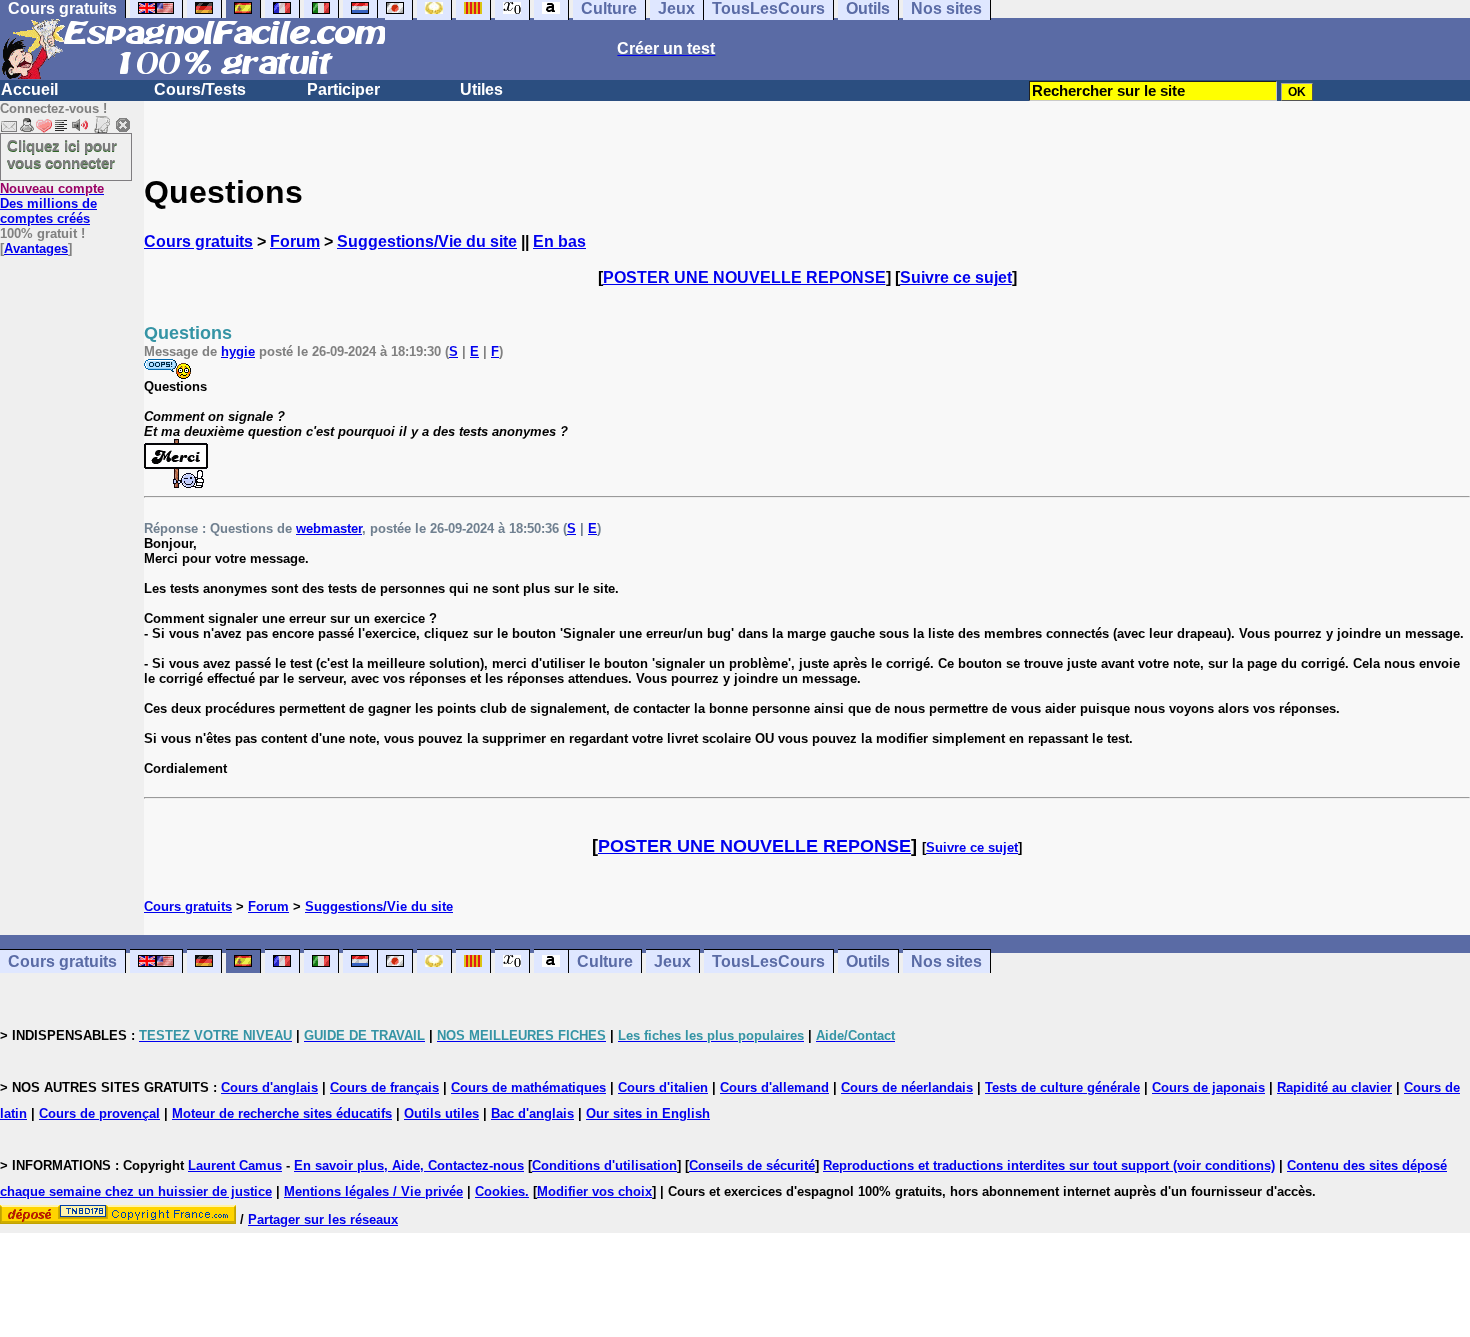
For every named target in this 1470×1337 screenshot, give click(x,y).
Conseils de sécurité (752, 1165)
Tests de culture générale (1062, 1087)
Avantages (36, 248)
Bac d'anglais (532, 1113)
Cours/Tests (200, 89)
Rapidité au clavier (1334, 1087)
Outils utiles (441, 1113)
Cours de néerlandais (907, 1087)
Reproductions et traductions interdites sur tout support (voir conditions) (1049, 1165)
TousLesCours (768, 961)
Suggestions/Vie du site (427, 241)
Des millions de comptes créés (52, 203)
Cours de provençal (99, 1113)
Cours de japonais (1208, 1087)
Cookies (500, 1191)
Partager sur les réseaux (323, 1219)
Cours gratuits (198, 241)
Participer (343, 89)
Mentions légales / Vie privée (373, 1191)
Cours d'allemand (774, 1087)
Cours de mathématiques (528, 1087)
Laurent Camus (235, 1165)
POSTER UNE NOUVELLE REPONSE (744, 277)
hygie (238, 351)
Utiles (481, 89)
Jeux (672, 961)
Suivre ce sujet (956, 277)
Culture (605, 961)
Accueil (29, 89)
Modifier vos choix (594, 1191)
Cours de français (384, 1087)
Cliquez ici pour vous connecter (62, 154)
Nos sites (946, 961)
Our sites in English (648, 1113)
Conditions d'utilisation (604, 1165)
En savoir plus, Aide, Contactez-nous (409, 1165)
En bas (559, 241)
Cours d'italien (663, 1087)
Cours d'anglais (269, 1087)
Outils (868, 961)
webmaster (329, 528)
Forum (295, 241)
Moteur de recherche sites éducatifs (282, 1113)
